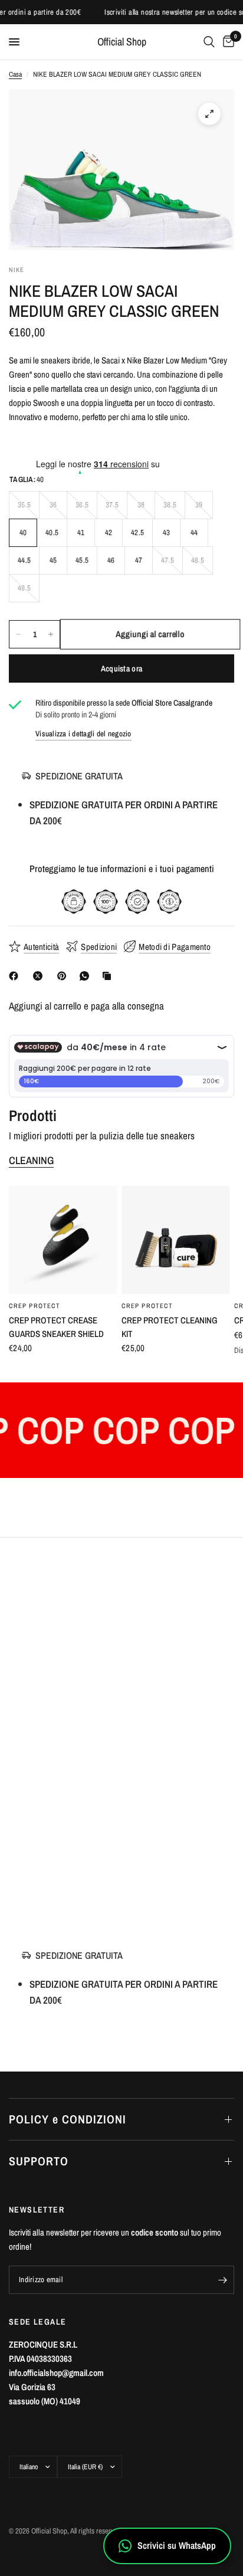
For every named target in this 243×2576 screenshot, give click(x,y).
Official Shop (122, 42)
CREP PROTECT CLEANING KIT (170, 1327)
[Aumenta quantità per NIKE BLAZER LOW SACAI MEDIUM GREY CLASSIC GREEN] (51, 634)
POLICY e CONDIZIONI (68, 2119)
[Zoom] (209, 114)
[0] (226, 42)
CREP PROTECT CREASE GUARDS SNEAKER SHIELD (56, 1327)
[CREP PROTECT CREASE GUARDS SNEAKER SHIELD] (63, 1240)
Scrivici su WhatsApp (177, 2545)
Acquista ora (121, 668)
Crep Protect (35, 1306)
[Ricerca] (209, 42)
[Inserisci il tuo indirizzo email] (222, 2280)
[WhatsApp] (87, 976)
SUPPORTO (39, 2161)
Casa (15, 74)
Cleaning (31, 1161)
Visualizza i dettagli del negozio (83, 734)
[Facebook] (16, 976)
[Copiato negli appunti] (109, 976)
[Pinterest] (64, 976)
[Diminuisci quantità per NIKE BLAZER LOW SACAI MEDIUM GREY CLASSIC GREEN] (18, 634)
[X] (40, 976)
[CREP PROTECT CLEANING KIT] (175, 1240)
